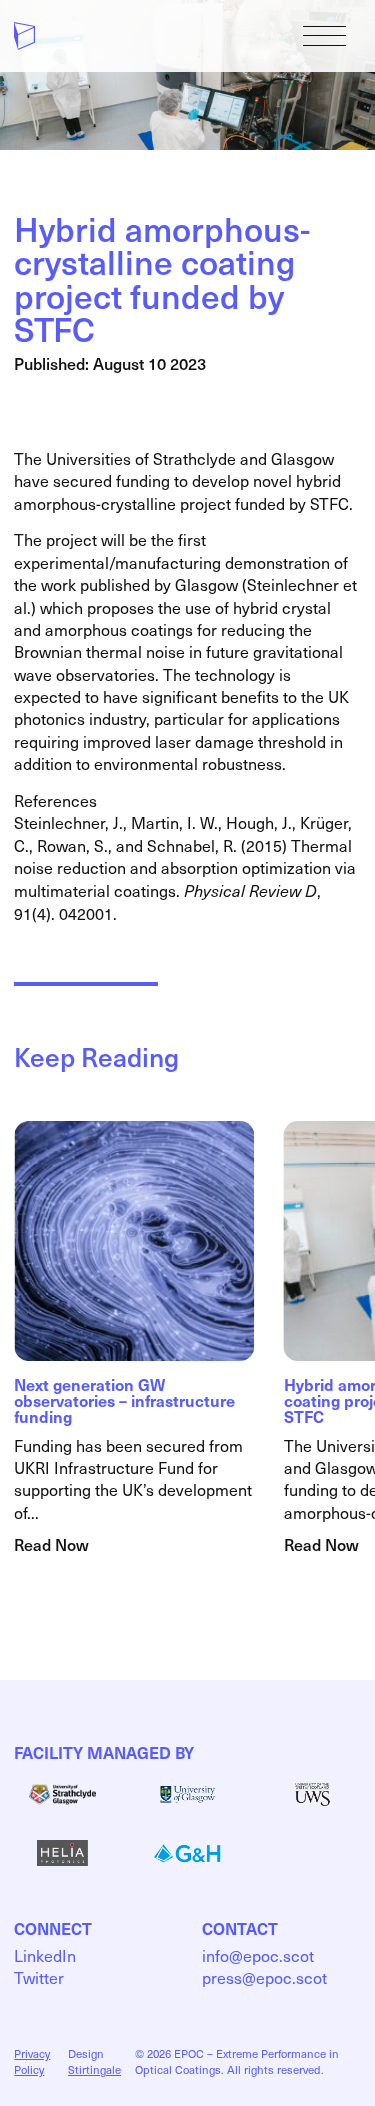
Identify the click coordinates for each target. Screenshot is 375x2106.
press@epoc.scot (264, 1977)
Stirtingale (94, 2069)
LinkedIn (45, 1955)
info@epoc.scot (258, 1955)
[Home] (24, 36)
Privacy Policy (32, 2061)
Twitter (39, 1977)
